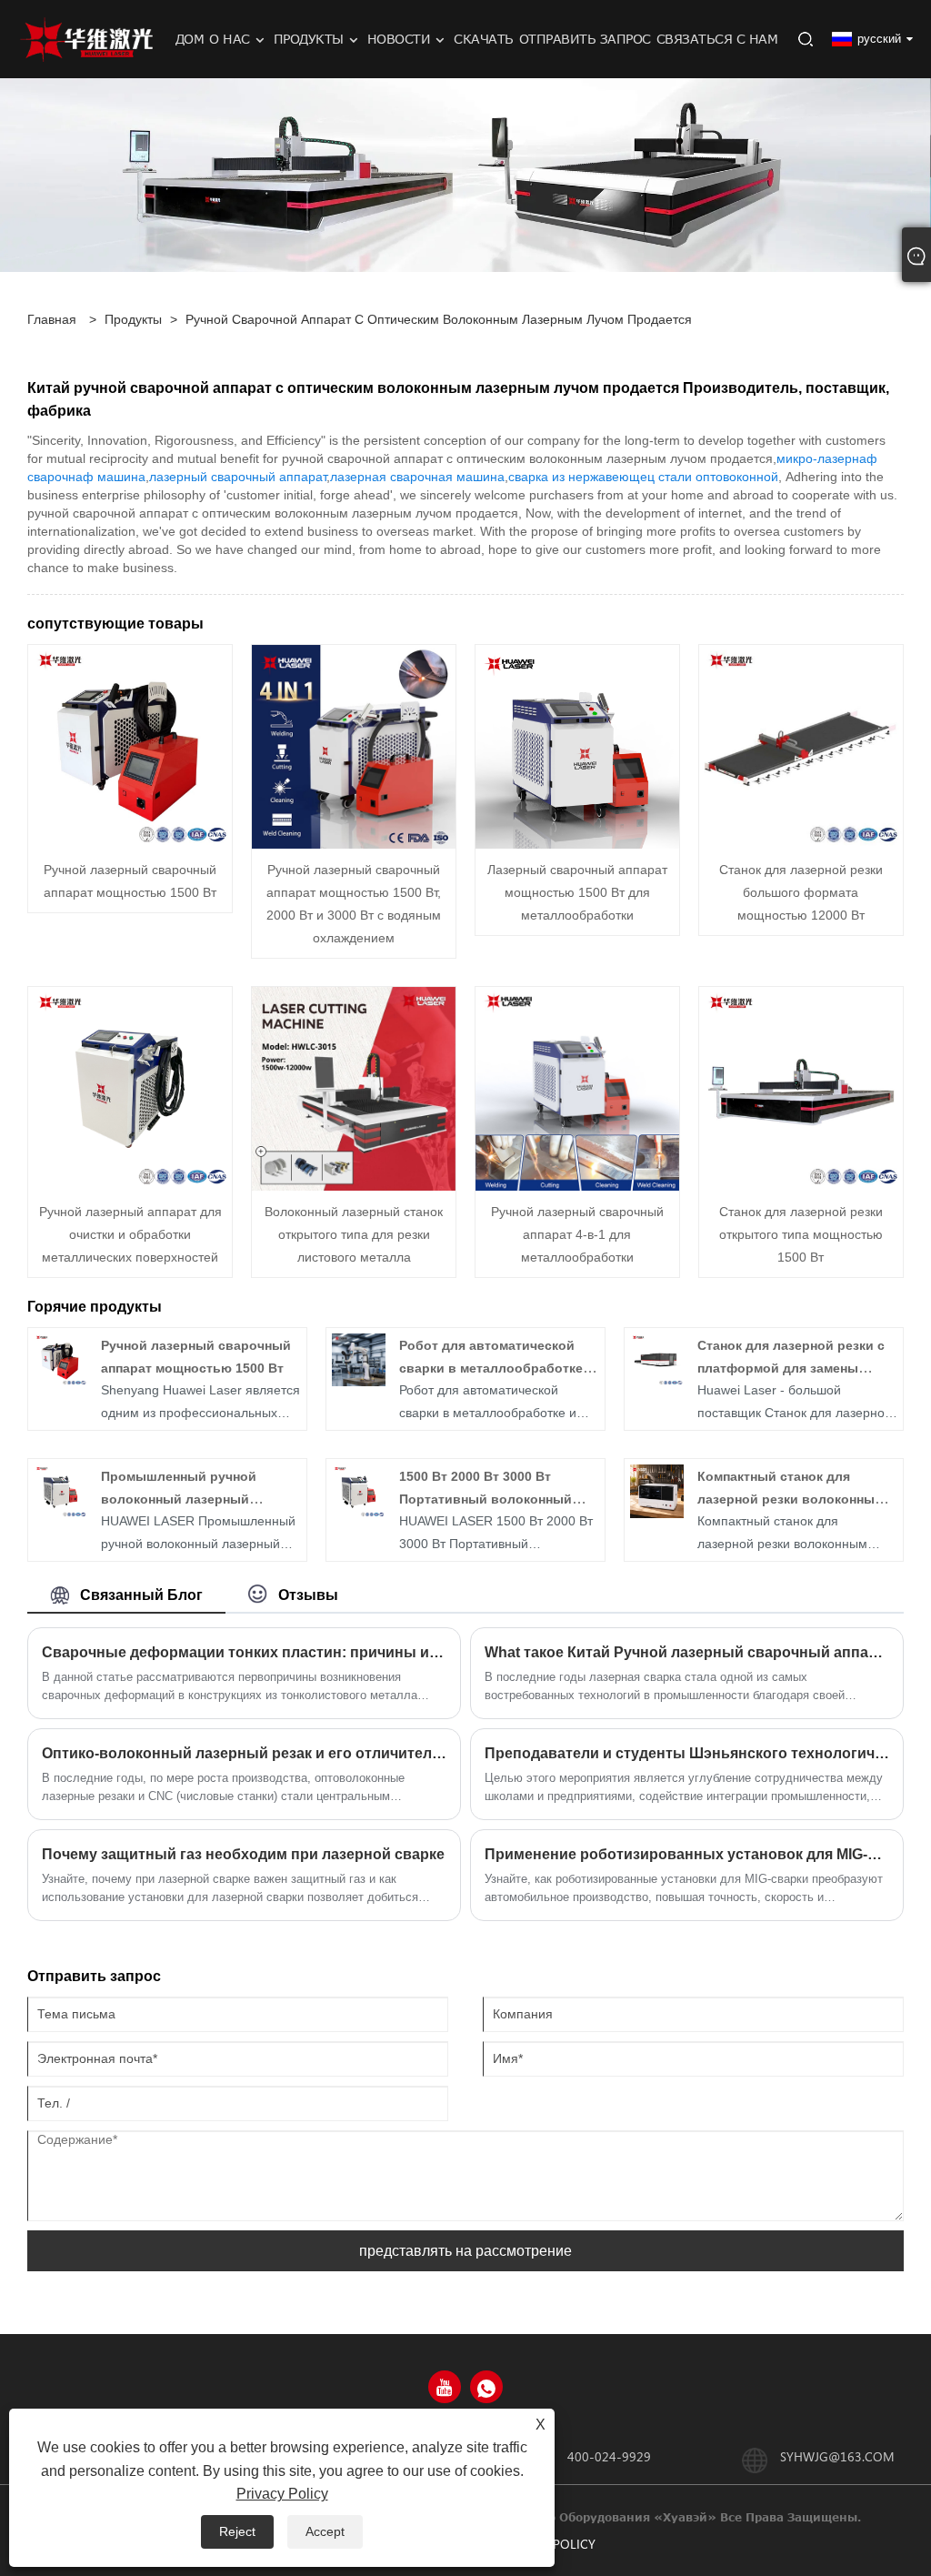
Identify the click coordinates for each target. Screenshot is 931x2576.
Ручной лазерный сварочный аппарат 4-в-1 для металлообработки (577, 1234)
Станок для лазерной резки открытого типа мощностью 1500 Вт (801, 1234)
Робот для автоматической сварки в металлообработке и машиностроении (497, 1368)
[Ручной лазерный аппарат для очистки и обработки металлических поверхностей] (130, 1087)
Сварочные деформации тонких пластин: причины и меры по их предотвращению (244, 1652)
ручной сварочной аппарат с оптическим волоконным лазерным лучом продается (439, 319)
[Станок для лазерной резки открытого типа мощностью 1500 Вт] (801, 1087)
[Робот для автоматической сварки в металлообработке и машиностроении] (359, 1359)
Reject (237, 2531)
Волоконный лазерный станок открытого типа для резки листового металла (354, 1234)
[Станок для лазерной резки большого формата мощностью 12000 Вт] (801, 745)
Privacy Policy (282, 2494)
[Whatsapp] (486, 2387)
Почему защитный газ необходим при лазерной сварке (243, 1854)
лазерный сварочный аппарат (238, 477)
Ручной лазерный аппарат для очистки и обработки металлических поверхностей (130, 1234)
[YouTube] (445, 2387)
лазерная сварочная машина (417, 477)
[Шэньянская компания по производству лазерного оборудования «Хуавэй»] (86, 38)
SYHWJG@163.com (837, 2456)
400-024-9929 (609, 2456)
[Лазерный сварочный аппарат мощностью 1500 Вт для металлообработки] (577, 745)
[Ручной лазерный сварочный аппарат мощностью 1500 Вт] (130, 745)
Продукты (133, 319)
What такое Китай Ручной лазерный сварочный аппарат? (687, 1652)
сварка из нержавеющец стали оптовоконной (643, 477)
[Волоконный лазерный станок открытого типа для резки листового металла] (354, 1087)
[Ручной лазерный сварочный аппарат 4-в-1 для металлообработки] (577, 1087)
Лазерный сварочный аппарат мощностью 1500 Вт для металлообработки (577, 892)
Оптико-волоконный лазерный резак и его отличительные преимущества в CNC (244, 1753)
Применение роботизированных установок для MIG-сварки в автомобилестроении (687, 1854)
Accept (325, 2531)
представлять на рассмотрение (465, 2251)
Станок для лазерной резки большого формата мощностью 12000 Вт (801, 892)
